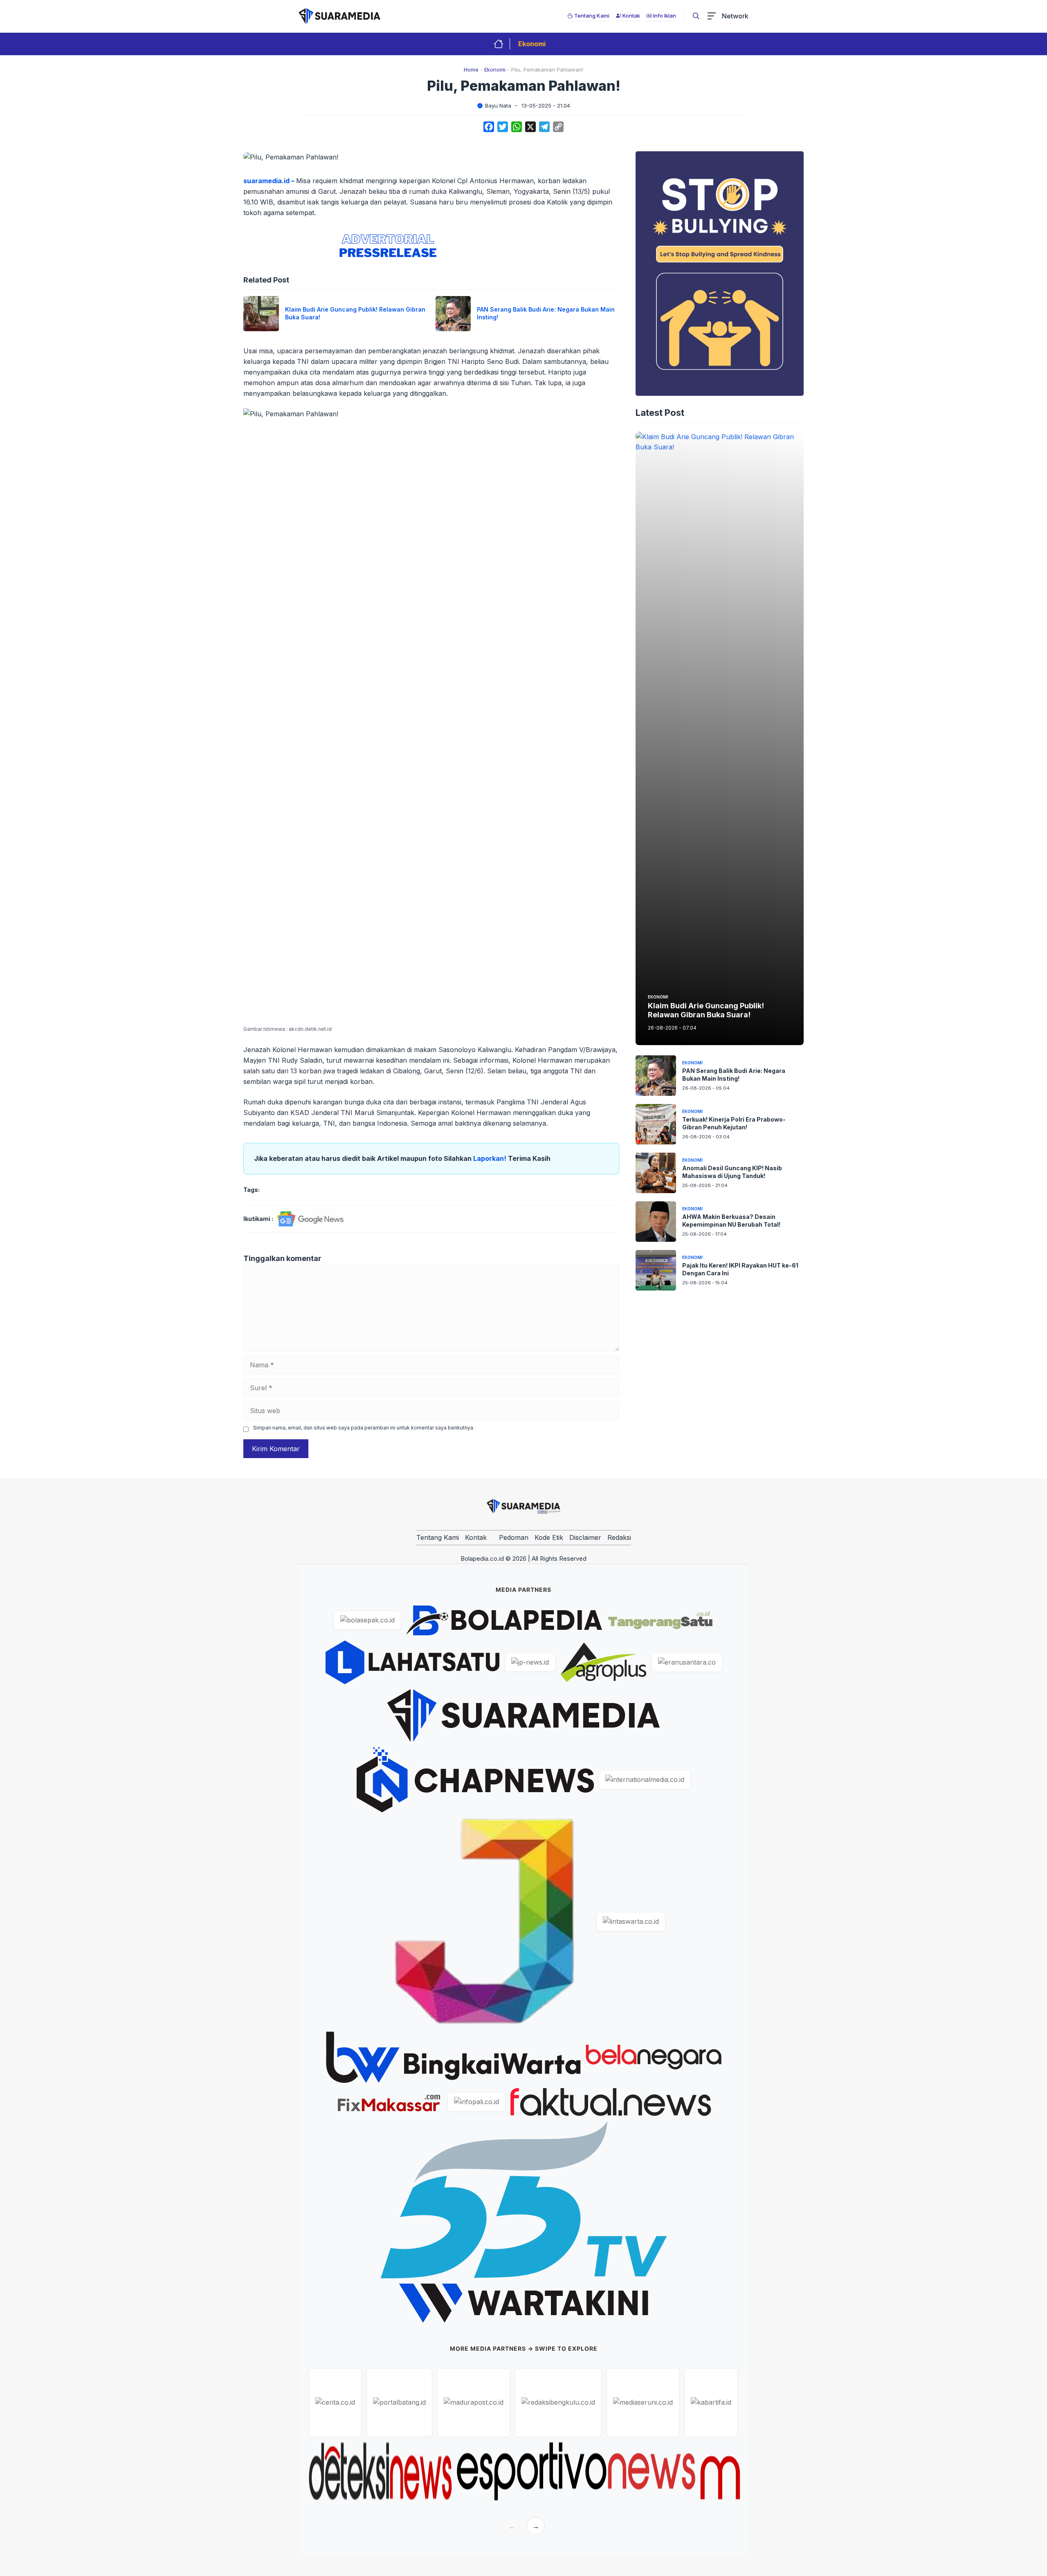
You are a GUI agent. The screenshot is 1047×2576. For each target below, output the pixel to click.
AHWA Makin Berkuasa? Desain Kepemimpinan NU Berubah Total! (731, 1221)
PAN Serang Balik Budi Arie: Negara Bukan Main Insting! (734, 1075)
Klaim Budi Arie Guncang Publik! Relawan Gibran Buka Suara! (706, 1011)
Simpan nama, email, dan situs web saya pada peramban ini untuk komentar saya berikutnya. (364, 1428)
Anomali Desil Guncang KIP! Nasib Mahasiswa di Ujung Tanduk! (732, 1172)
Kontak (476, 1537)
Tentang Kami (438, 1537)
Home (471, 70)
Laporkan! (491, 1158)
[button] (696, 16)
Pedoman (514, 1537)
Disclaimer (585, 1537)
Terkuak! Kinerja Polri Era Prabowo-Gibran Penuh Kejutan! (734, 1123)
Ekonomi (532, 44)
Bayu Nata (498, 105)
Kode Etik (549, 1537)
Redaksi (619, 1537)
